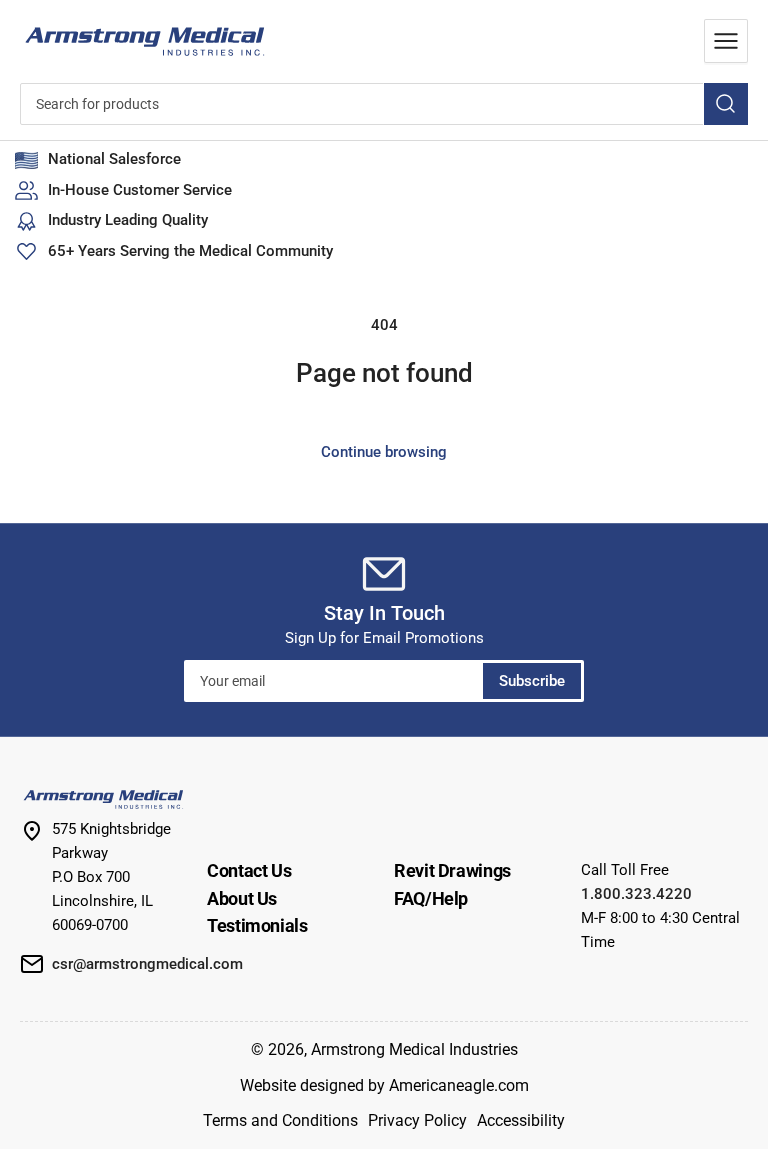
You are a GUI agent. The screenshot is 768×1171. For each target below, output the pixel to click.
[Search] (726, 104)
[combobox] (384, 104)
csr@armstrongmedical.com (147, 964)
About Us (242, 898)
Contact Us (249, 870)
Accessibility (521, 1120)
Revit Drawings (452, 870)
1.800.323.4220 (636, 894)
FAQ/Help (431, 898)
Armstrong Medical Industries (414, 1049)
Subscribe (532, 681)
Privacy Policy (417, 1120)
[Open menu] (726, 41)
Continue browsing (384, 452)
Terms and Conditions (280, 1120)
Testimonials (257, 925)
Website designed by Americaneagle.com (384, 1085)
